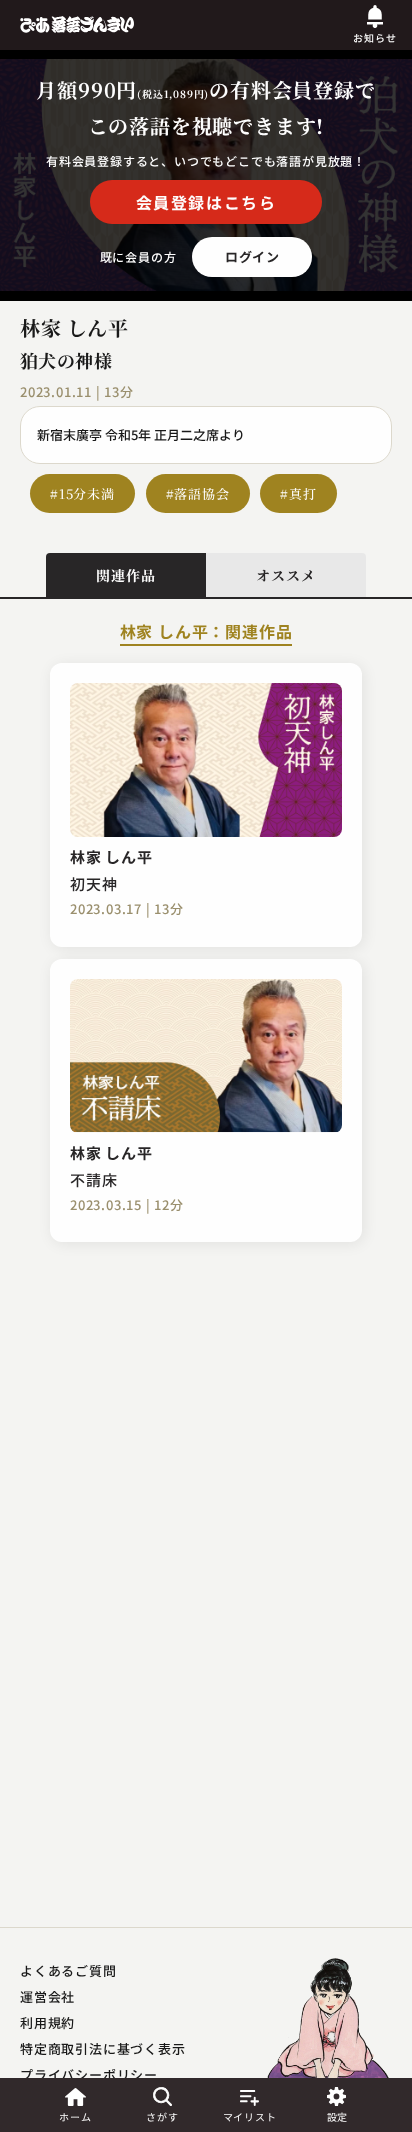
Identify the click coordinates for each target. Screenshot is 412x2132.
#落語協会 (198, 493)
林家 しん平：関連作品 (206, 633)
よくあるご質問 (68, 1970)
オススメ (285, 575)
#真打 (298, 493)
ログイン (252, 256)
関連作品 (125, 575)
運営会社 (47, 1996)
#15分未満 (82, 493)
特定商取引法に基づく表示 (103, 2048)
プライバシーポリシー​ (89, 2074)
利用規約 (47, 2022)
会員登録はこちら (206, 202)
